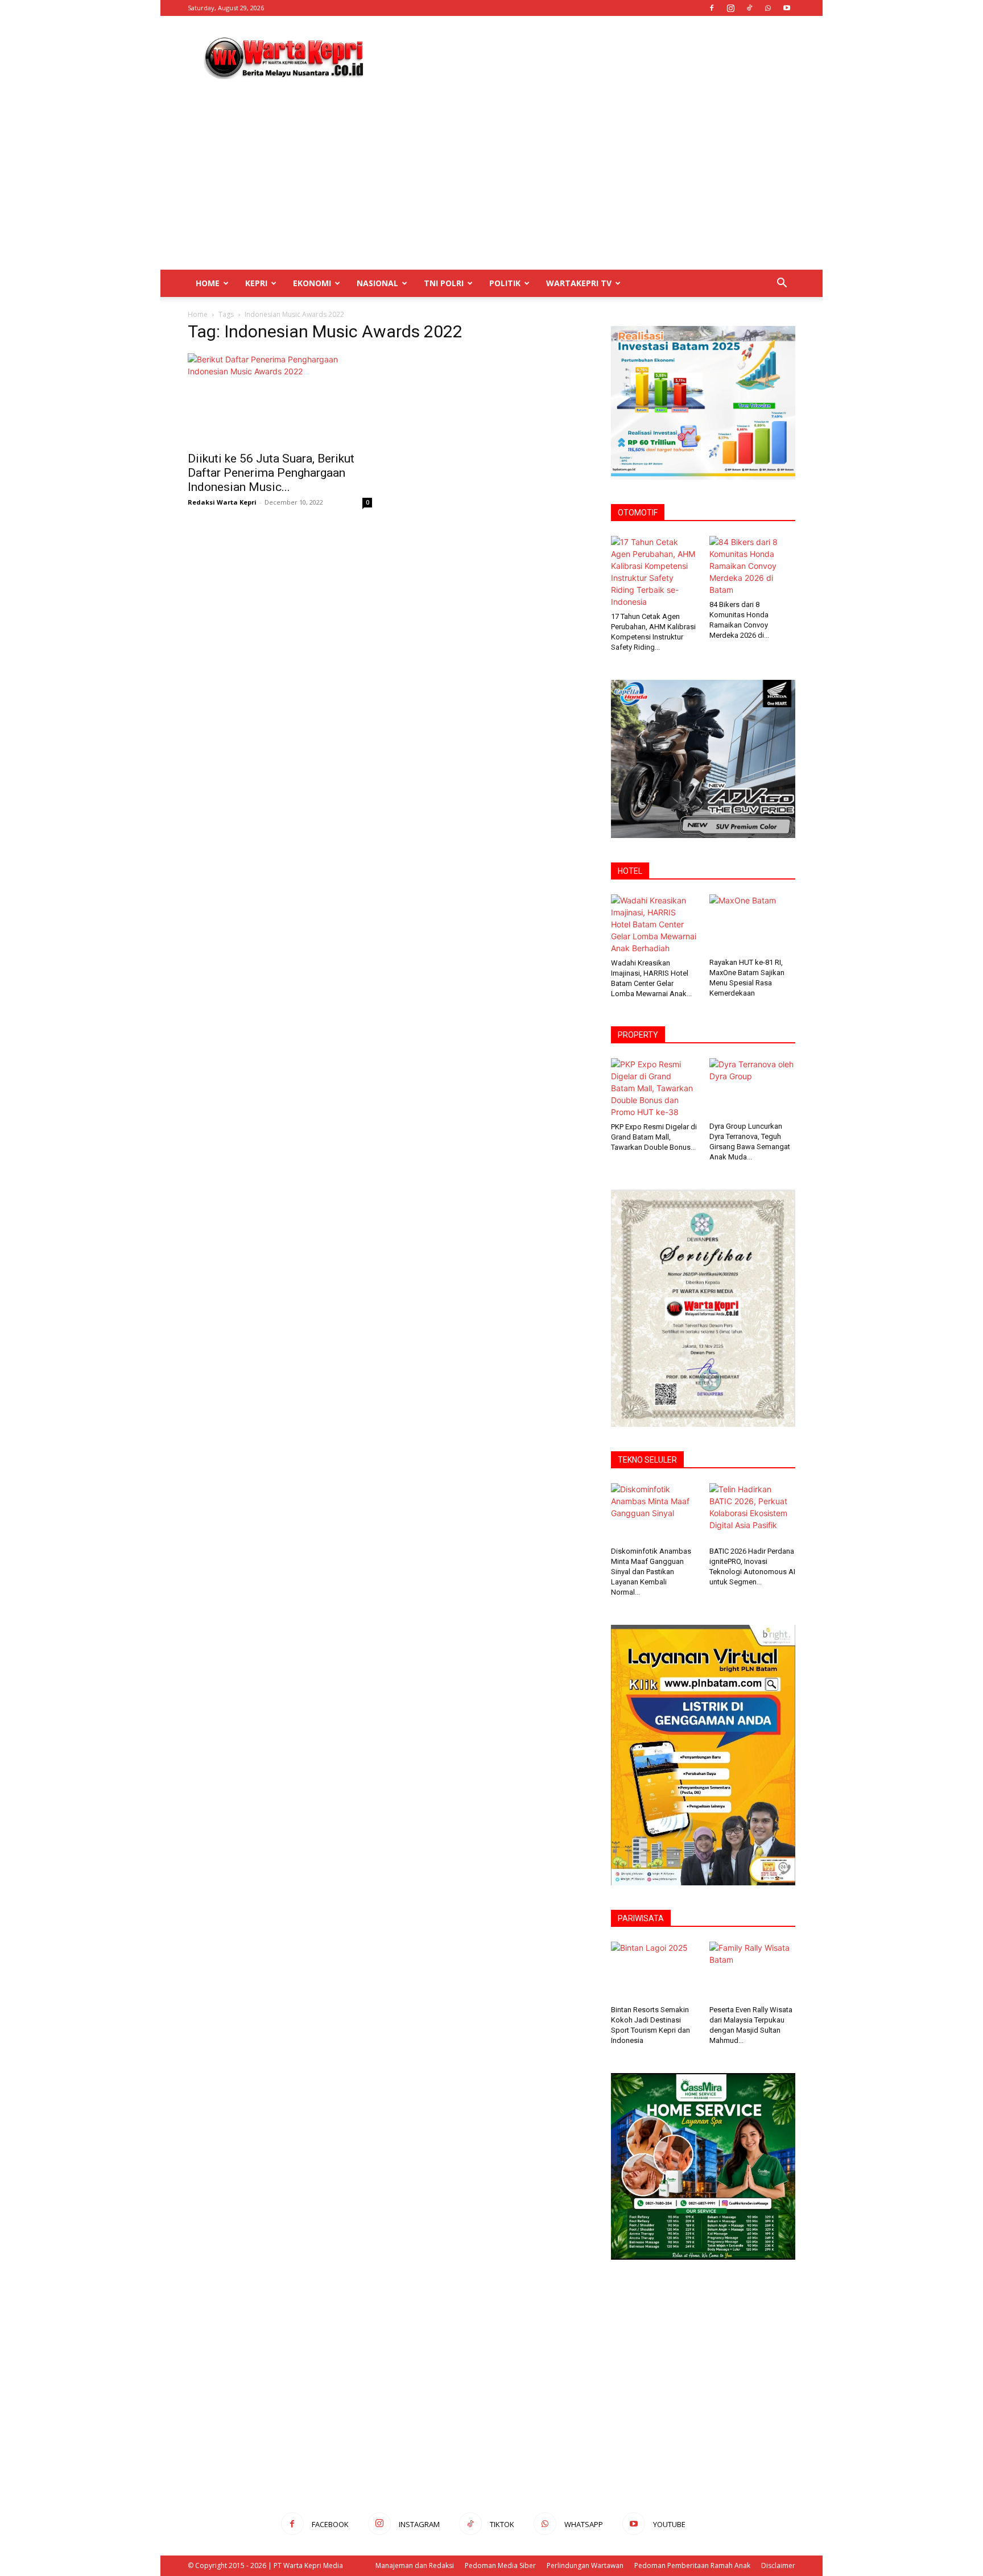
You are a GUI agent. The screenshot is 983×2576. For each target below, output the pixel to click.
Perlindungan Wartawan (585, 2565)
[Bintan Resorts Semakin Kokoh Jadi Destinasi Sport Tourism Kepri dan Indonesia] (654, 1971)
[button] (782, 284)
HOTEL (630, 871)
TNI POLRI (444, 283)
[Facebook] (712, 8)
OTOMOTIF (638, 513)
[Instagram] (730, 8)
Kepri (256, 283)
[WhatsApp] (768, 8)
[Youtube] (787, 8)
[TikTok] (749, 8)
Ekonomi (312, 283)
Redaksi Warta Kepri (222, 502)
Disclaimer (778, 2565)
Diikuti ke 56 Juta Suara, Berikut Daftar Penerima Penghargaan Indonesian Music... (271, 473)
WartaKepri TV (579, 283)
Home (208, 283)
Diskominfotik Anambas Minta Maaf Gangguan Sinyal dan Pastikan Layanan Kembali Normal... (651, 1572)
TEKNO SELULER (647, 1460)
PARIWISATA (641, 1918)
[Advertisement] (588, 57)
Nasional (377, 283)
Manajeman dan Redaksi (415, 2565)
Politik (505, 283)
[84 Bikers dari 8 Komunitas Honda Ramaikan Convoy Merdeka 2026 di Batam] (753, 566)
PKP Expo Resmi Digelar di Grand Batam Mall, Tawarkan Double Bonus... (654, 1137)
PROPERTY (638, 1035)
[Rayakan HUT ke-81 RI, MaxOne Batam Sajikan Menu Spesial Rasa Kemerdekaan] (753, 924)
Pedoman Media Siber (500, 2565)
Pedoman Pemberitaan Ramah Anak (692, 2565)
